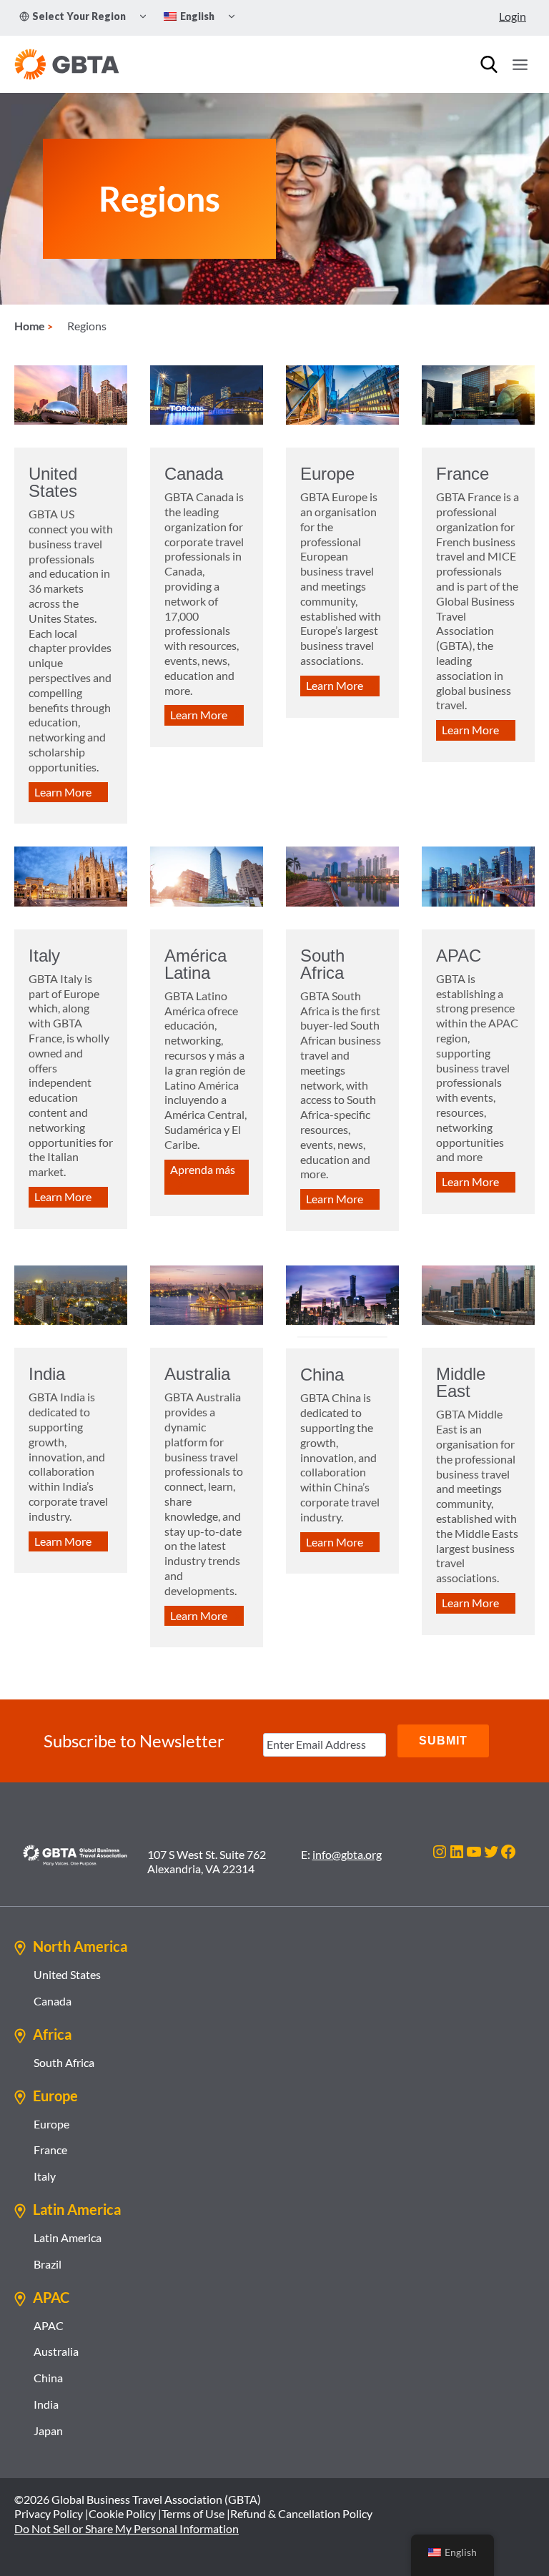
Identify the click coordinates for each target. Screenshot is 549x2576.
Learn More (63, 792)
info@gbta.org (347, 1854)
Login (513, 16)
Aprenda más (203, 1169)
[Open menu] (520, 64)
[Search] (489, 64)
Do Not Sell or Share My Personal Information (127, 2528)
